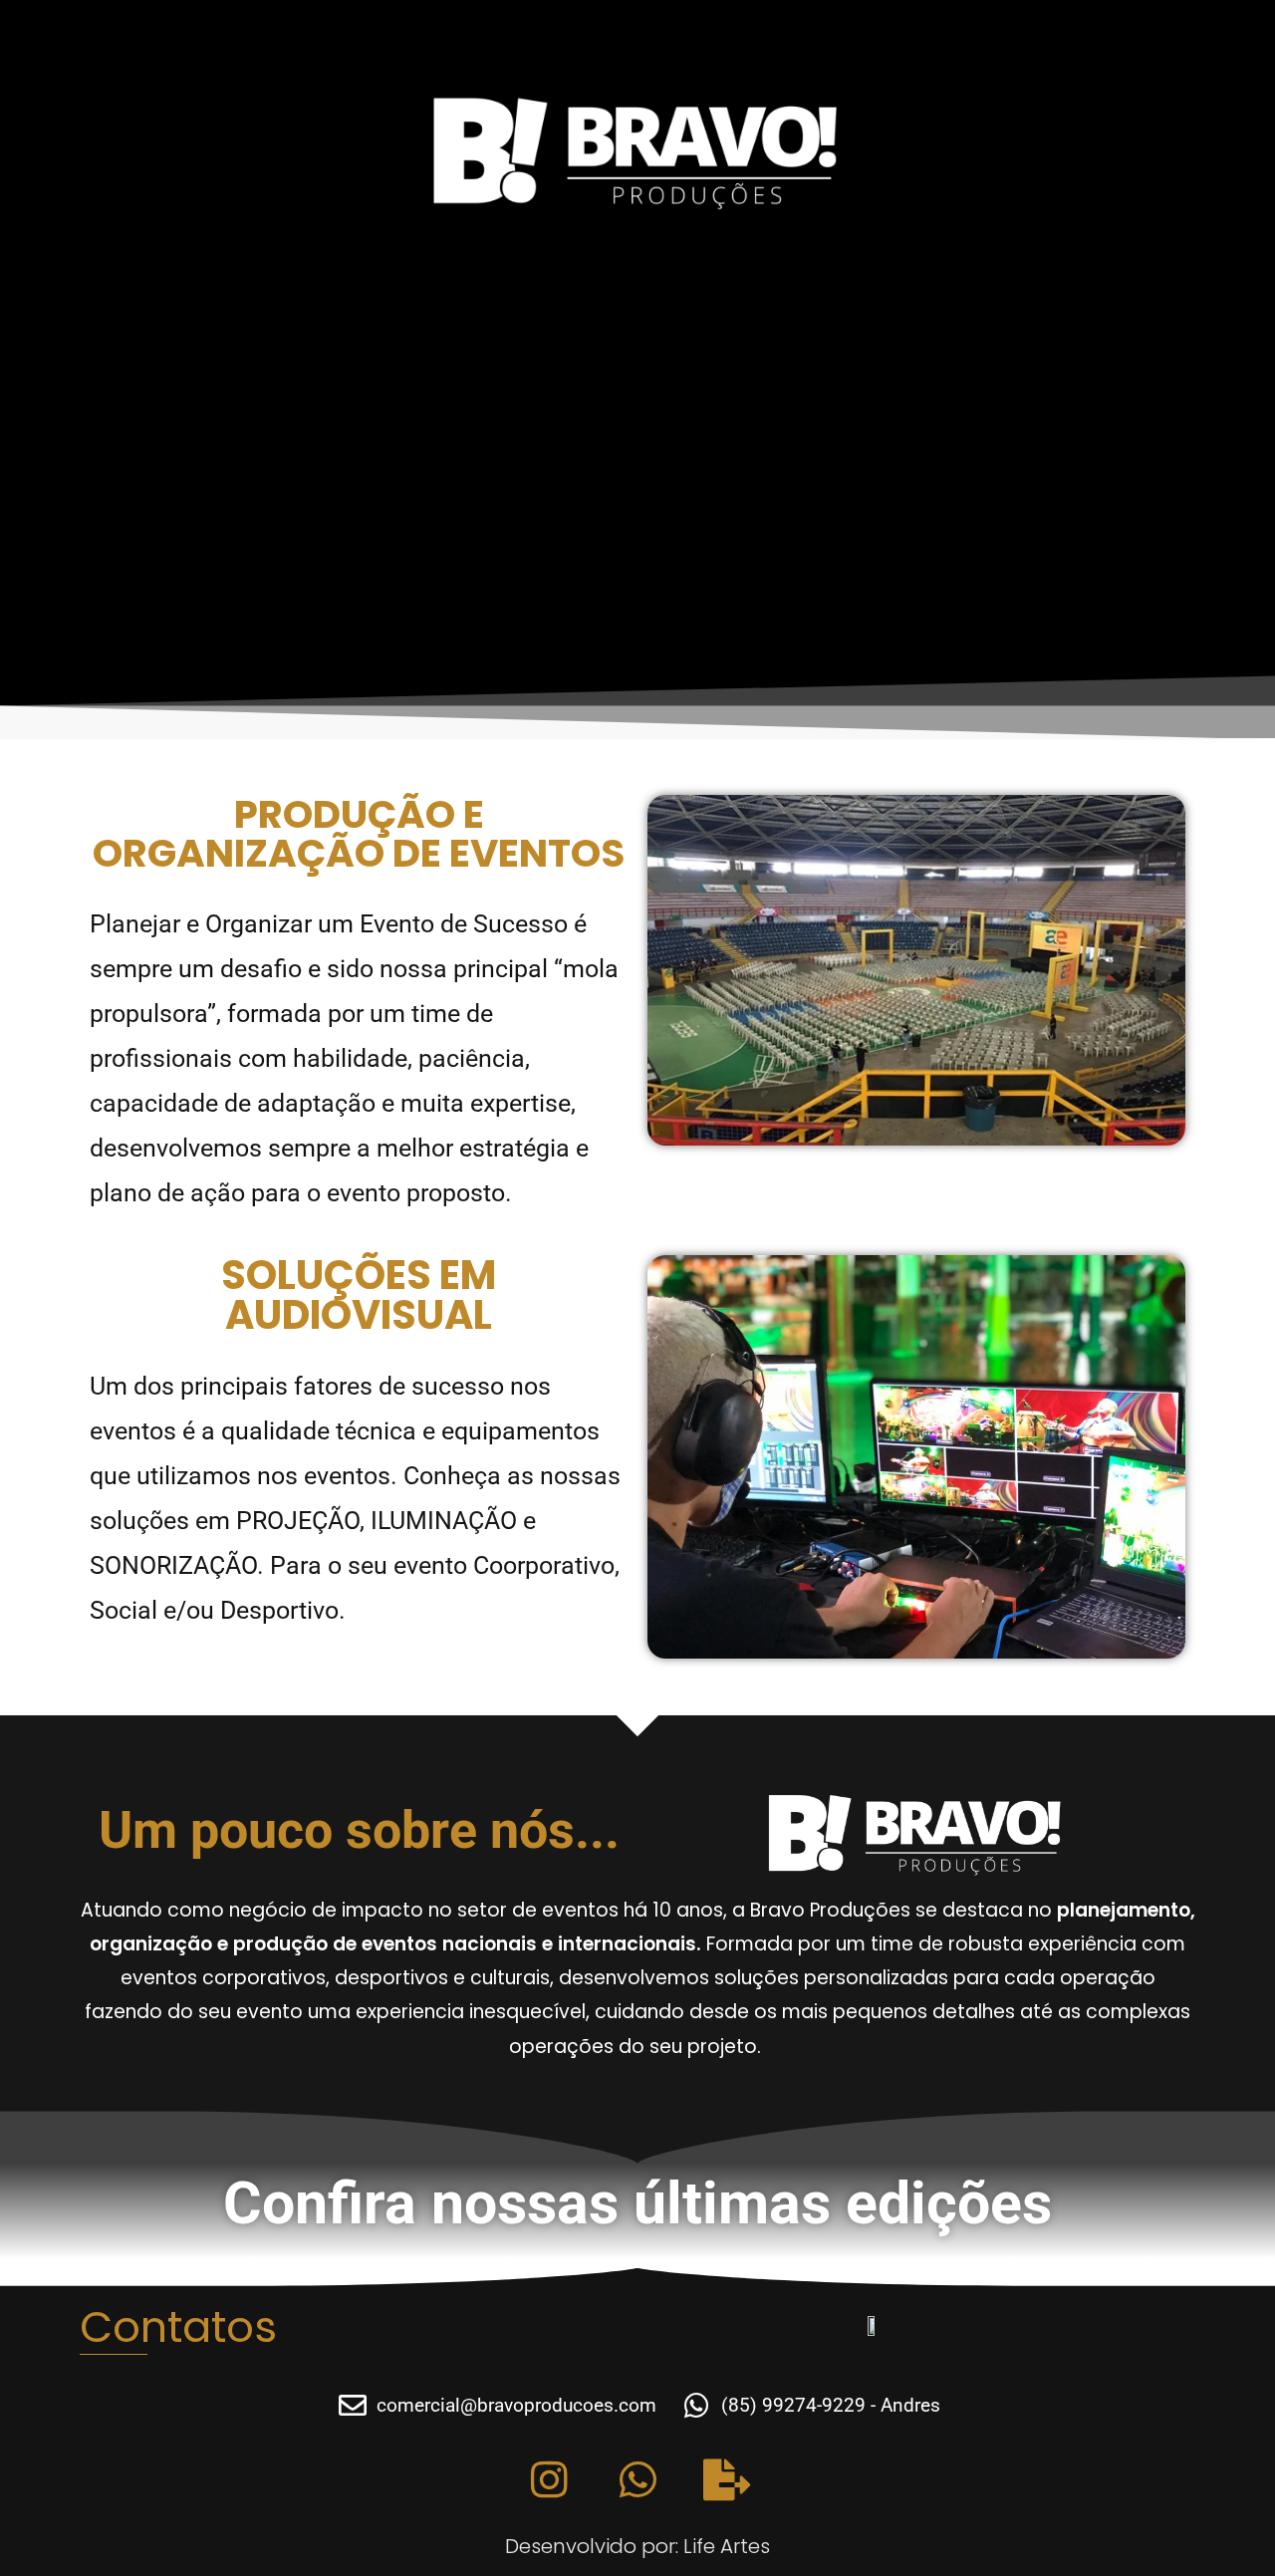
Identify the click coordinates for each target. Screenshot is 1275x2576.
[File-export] (726, 2479)
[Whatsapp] (637, 2479)
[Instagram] (549, 2479)
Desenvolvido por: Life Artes (637, 2546)
